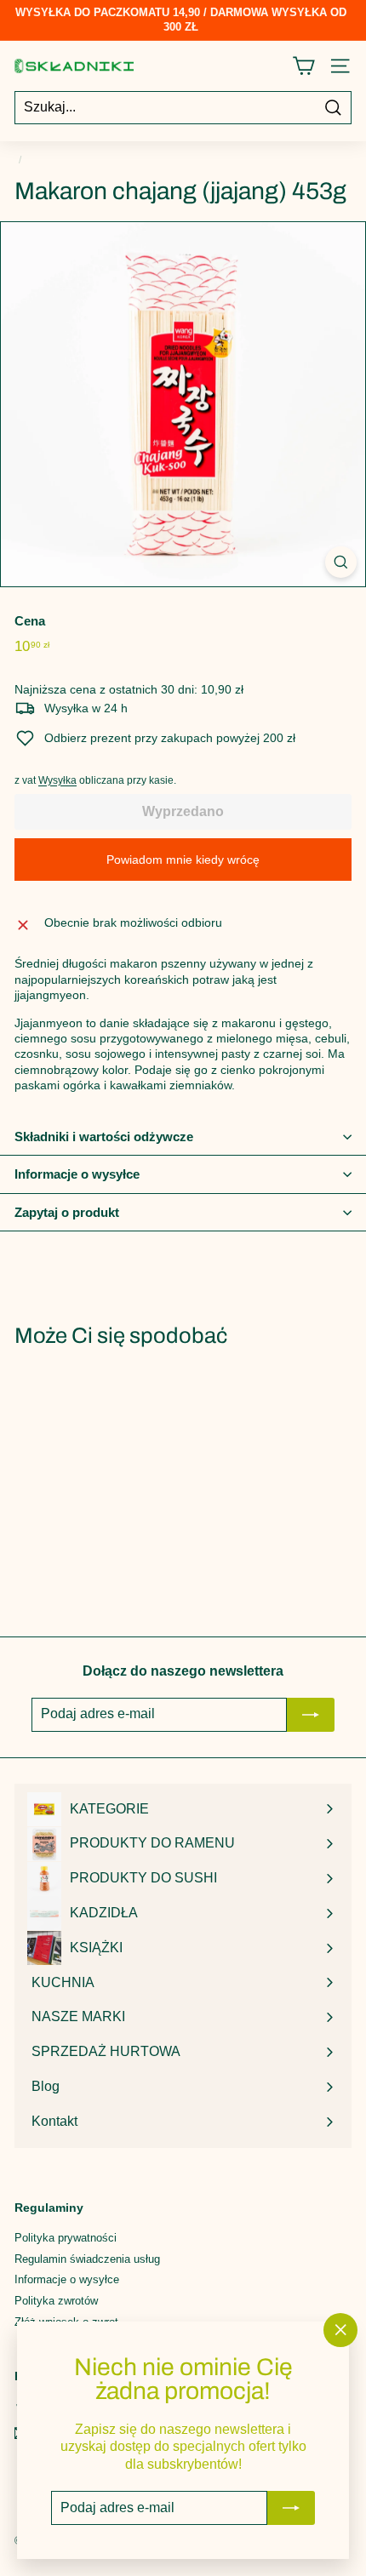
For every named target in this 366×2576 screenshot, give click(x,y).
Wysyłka (57, 780)
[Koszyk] (303, 66)
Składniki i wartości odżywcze (104, 1137)
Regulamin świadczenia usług (87, 2259)
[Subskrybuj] (291, 2508)
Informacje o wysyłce (77, 1174)
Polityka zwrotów (56, 2301)
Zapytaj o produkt (67, 1212)
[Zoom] (341, 562)
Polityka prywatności (66, 2238)
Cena (30, 621)
